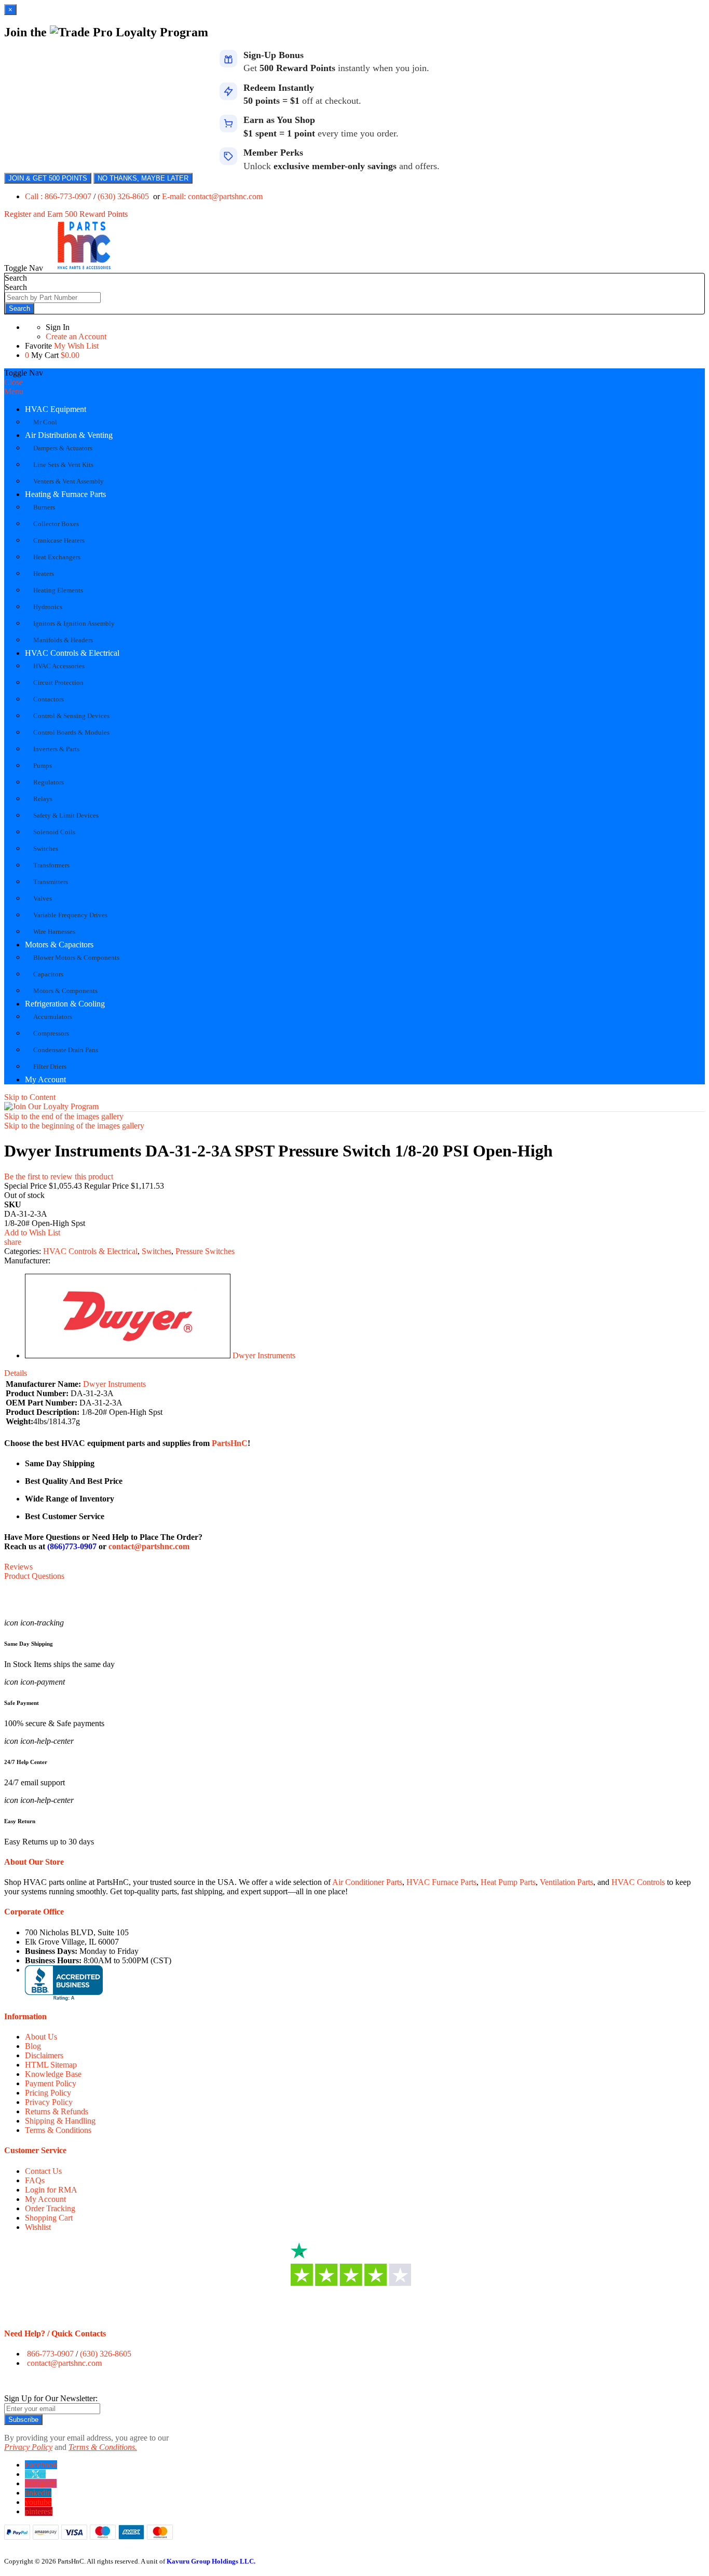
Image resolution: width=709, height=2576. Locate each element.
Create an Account (76, 336)
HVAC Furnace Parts (441, 1882)
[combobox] (53, 298)
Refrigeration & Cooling (65, 1004)
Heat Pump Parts (508, 1882)
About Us (41, 2037)
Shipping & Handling (60, 2121)
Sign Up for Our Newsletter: (51, 2398)
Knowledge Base (53, 2074)
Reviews (18, 1567)
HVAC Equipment (56, 409)
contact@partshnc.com (149, 1546)
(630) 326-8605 (124, 196)
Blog (33, 2046)
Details (16, 1373)
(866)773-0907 (72, 1546)
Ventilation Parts (567, 1882)
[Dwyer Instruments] (128, 1355)
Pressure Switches (205, 1251)
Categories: (24, 1251)
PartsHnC (230, 1443)
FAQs (35, 2180)
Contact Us (43, 2171)
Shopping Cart (49, 2218)
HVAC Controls (638, 1882)
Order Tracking (50, 2208)
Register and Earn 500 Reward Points (66, 214)
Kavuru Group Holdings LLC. (211, 2561)
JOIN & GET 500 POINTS (48, 178)
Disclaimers (44, 2055)
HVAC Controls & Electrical (72, 653)
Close (13, 382)
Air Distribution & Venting (69, 435)
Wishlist (38, 2227)
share (13, 1242)
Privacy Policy (49, 2102)
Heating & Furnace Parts (65, 494)
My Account (45, 1079)
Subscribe (23, 2420)
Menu (14, 391)
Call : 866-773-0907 (59, 196)
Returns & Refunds (57, 2111)
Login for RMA (51, 2190)
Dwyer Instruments (264, 1355)
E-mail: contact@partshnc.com (212, 196)
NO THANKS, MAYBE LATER (143, 178)
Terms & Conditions (58, 2130)
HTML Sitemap (51, 2065)
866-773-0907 (50, 2354)
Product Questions (34, 1576)
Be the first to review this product (59, 1176)
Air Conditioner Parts (367, 1882)
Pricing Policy (48, 2093)
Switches (156, 1251)
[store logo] (84, 268)
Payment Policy (51, 2083)
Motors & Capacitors (59, 945)
